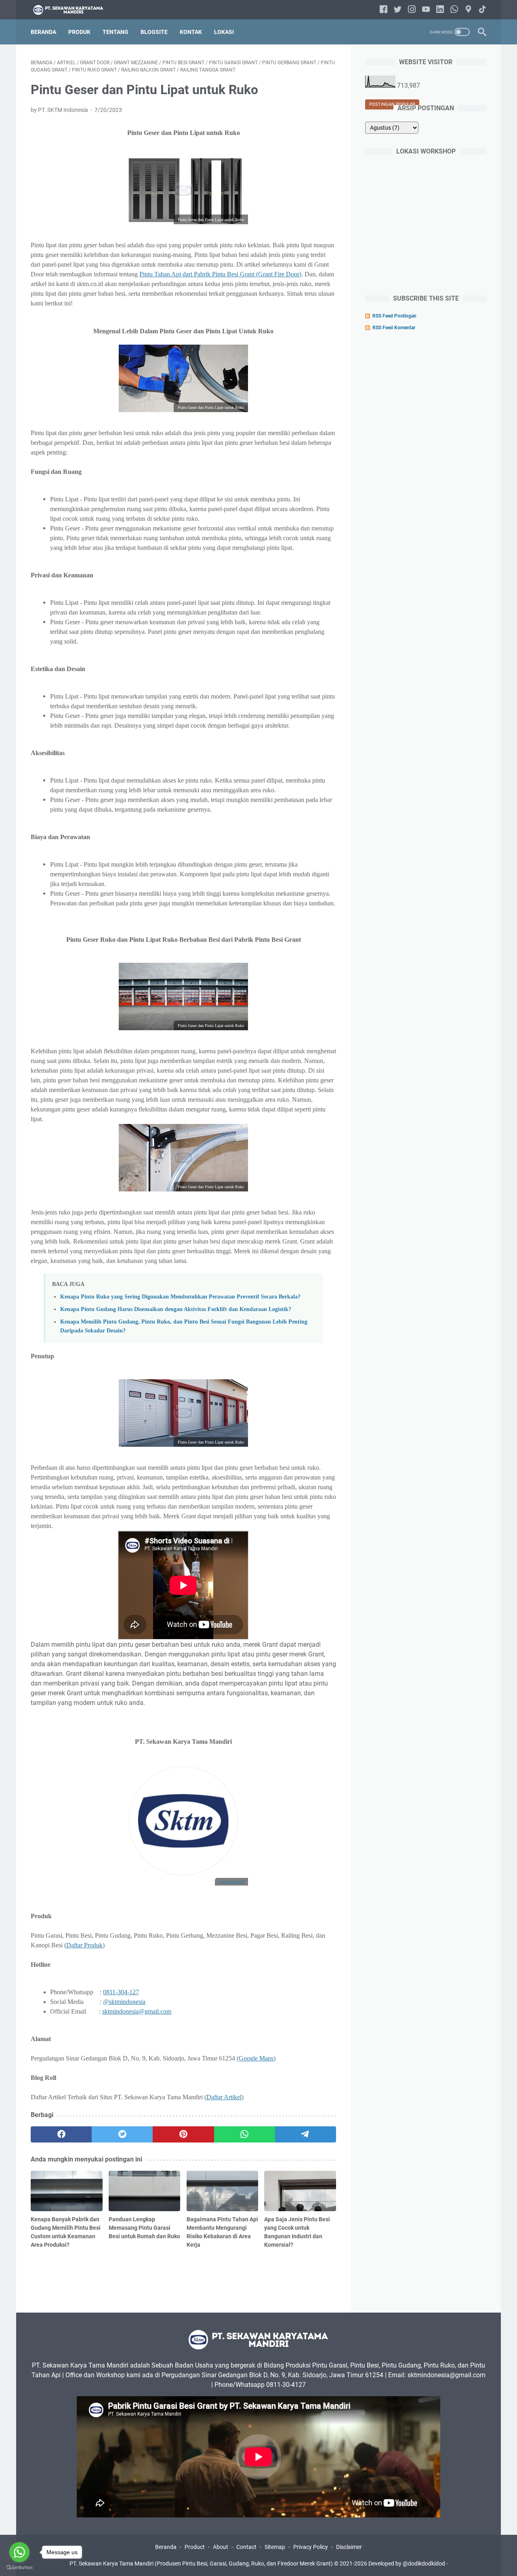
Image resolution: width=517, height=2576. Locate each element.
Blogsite (154, 32)
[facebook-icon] (384, 10)
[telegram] (306, 2134)
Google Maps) (257, 2058)
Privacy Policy (311, 2547)
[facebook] (61, 2134)
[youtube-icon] (426, 10)
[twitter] (122, 2134)
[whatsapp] (245, 2134)
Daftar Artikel (224, 2097)
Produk (79, 32)
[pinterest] (183, 2134)
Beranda (43, 32)
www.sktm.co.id (231, 1881)
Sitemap (275, 2547)
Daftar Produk (84, 1945)
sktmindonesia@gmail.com (137, 2011)
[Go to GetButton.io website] (19, 2568)
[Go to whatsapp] (19, 2552)
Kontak (191, 32)
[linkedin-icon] (440, 10)
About (221, 2547)
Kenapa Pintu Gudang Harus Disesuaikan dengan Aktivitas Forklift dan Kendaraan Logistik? (176, 1309)
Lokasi (224, 32)
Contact (246, 2547)
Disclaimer (349, 2547)
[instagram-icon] (412, 10)
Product (195, 2547)
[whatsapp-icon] (454, 10)
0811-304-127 (121, 1992)
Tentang (116, 32)
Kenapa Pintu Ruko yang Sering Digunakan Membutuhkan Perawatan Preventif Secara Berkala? (180, 1296)
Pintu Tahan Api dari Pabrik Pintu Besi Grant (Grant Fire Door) (220, 274)
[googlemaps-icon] (468, 10)
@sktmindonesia (124, 2002)
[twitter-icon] (398, 10)
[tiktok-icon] (482, 10)
